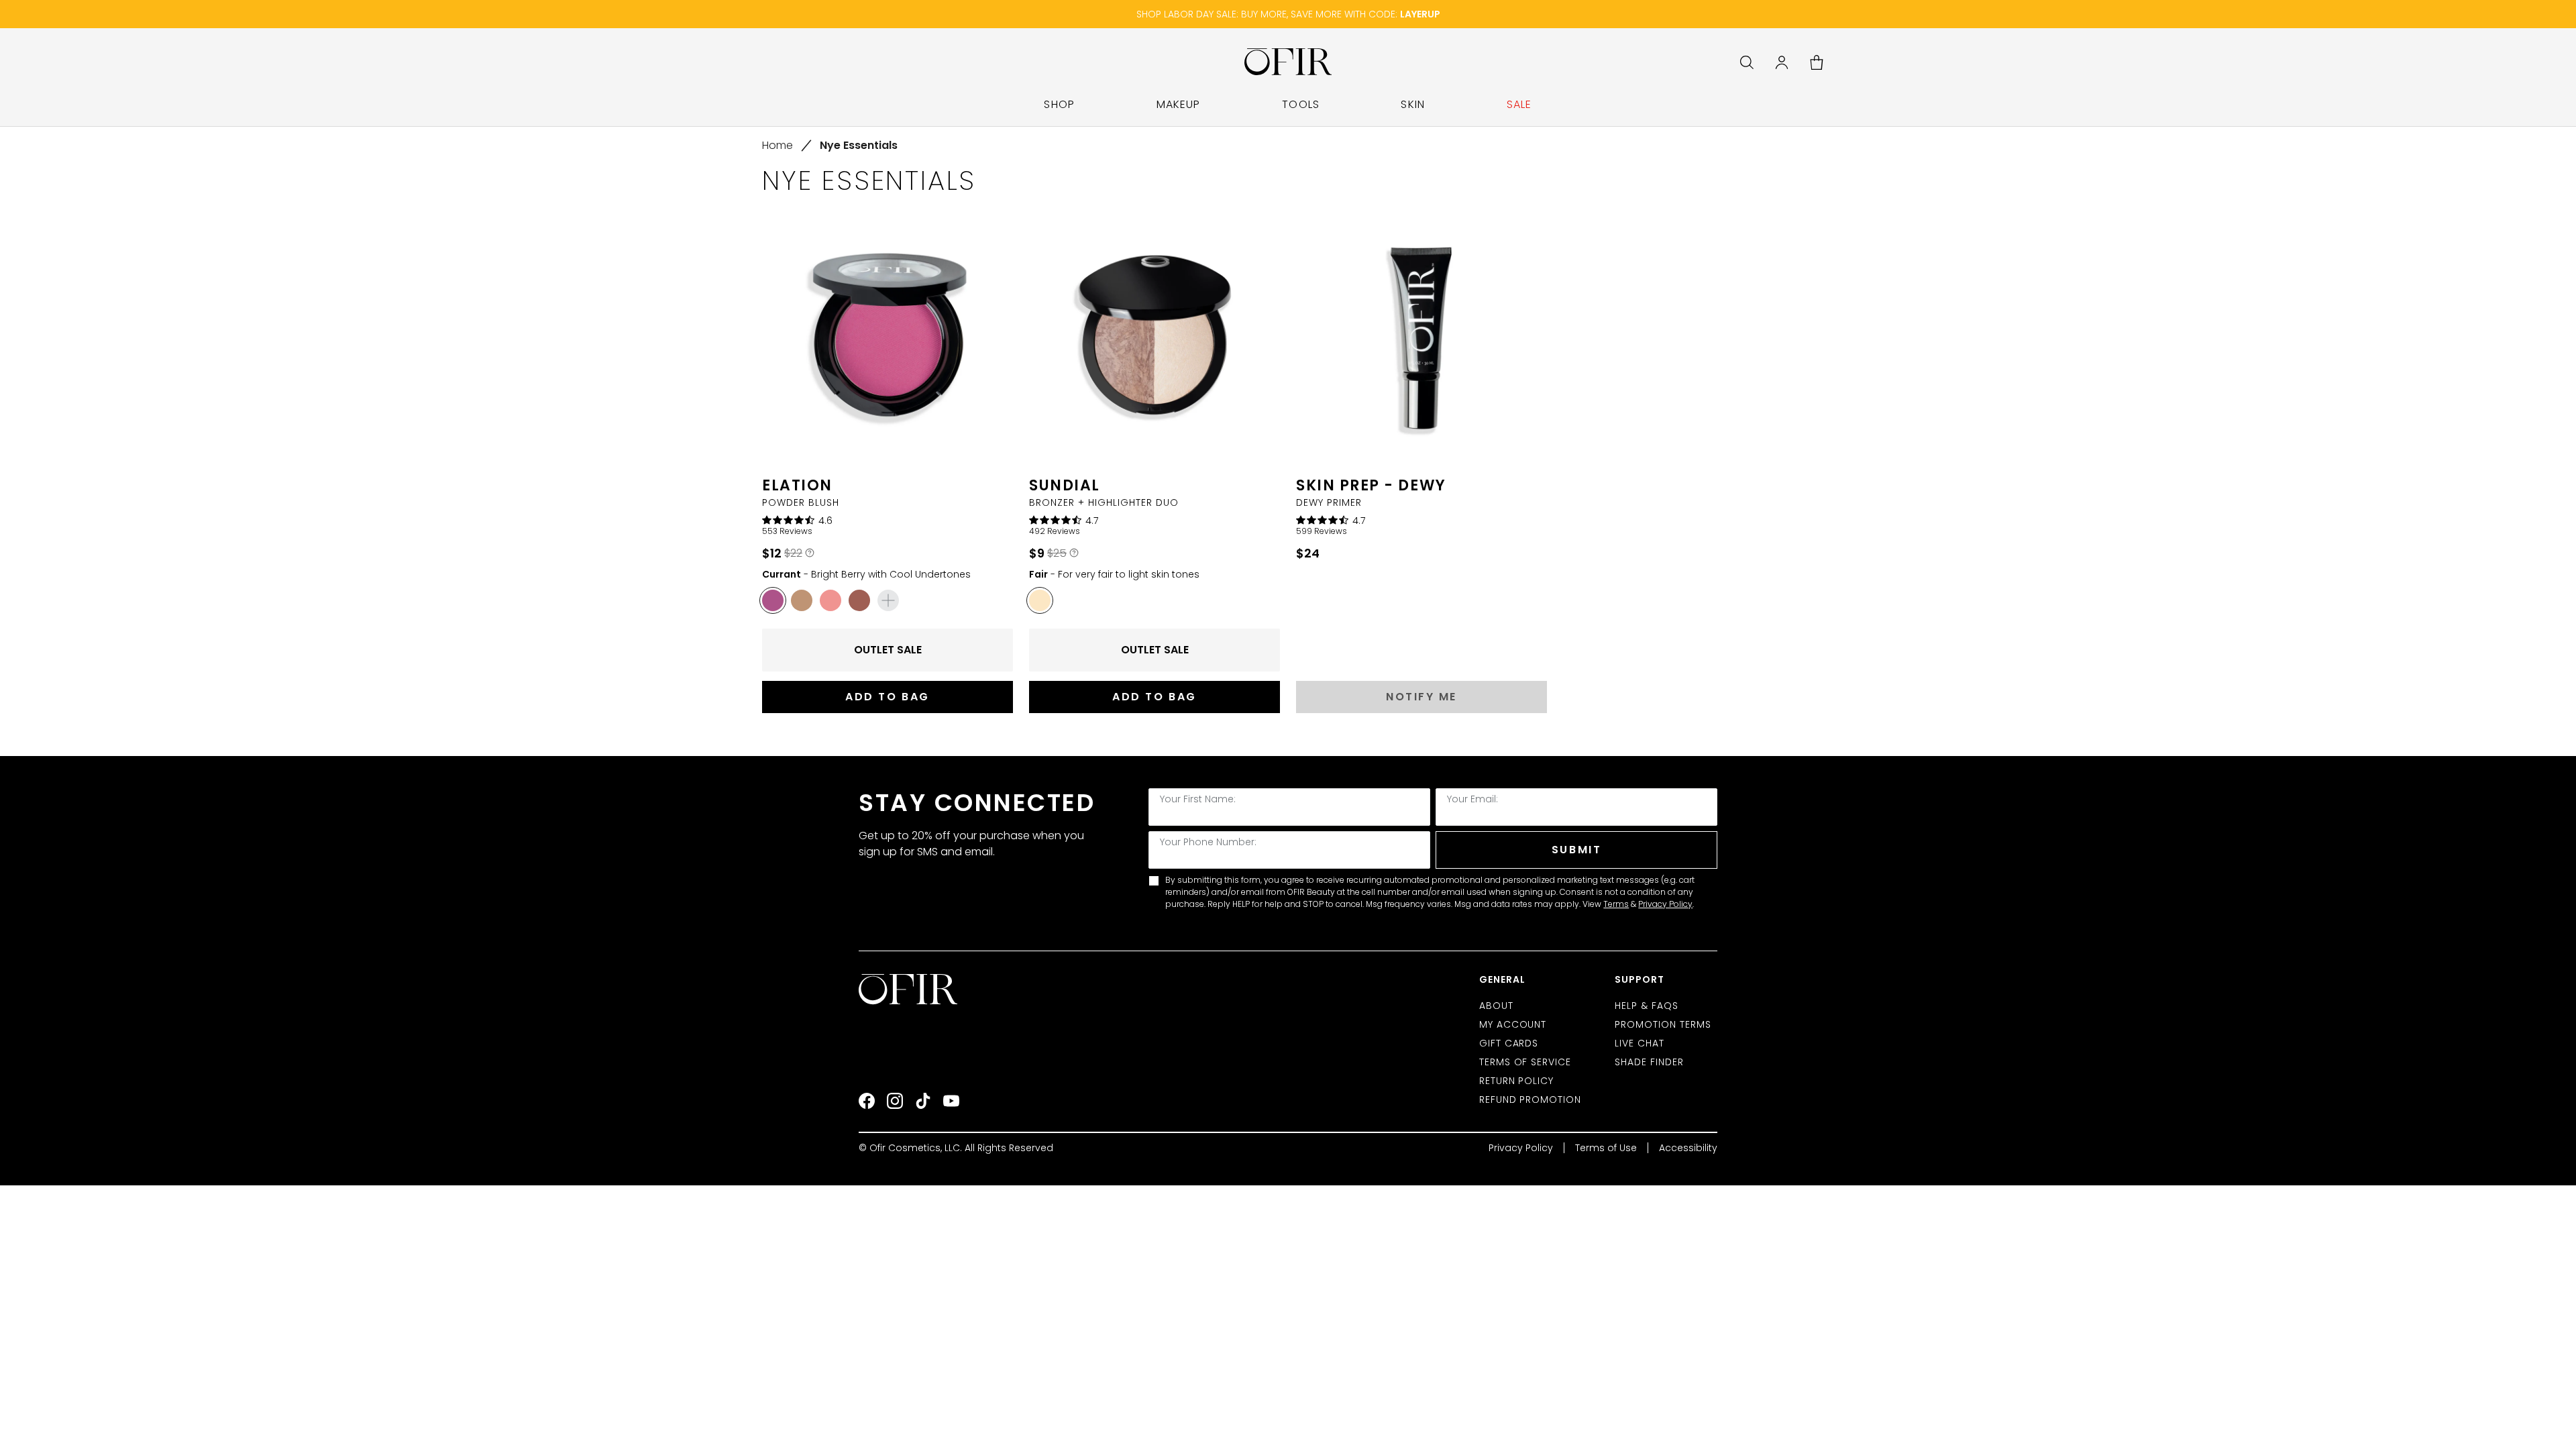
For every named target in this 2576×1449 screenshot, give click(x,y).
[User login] (1782, 62)
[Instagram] (895, 1101)
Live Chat (1640, 1043)
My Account (1513, 1024)
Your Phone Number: (1208, 842)
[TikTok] (923, 1101)
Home (777, 145)
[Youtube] (951, 1101)
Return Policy (1517, 1081)
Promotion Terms (1663, 1024)
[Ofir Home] (909, 989)
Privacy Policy (1665, 904)
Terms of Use (1606, 1148)
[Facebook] (867, 1101)
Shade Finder (1649, 1062)
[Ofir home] (1288, 62)
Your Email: (1472, 799)
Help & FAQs (1647, 1006)
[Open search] (1747, 62)
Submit (1576, 850)
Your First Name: (1198, 799)
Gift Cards (1509, 1043)
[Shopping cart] (1817, 62)
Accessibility (1688, 1148)
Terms (1616, 904)
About (1496, 1006)
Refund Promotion (1531, 1099)
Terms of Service (1525, 1062)
